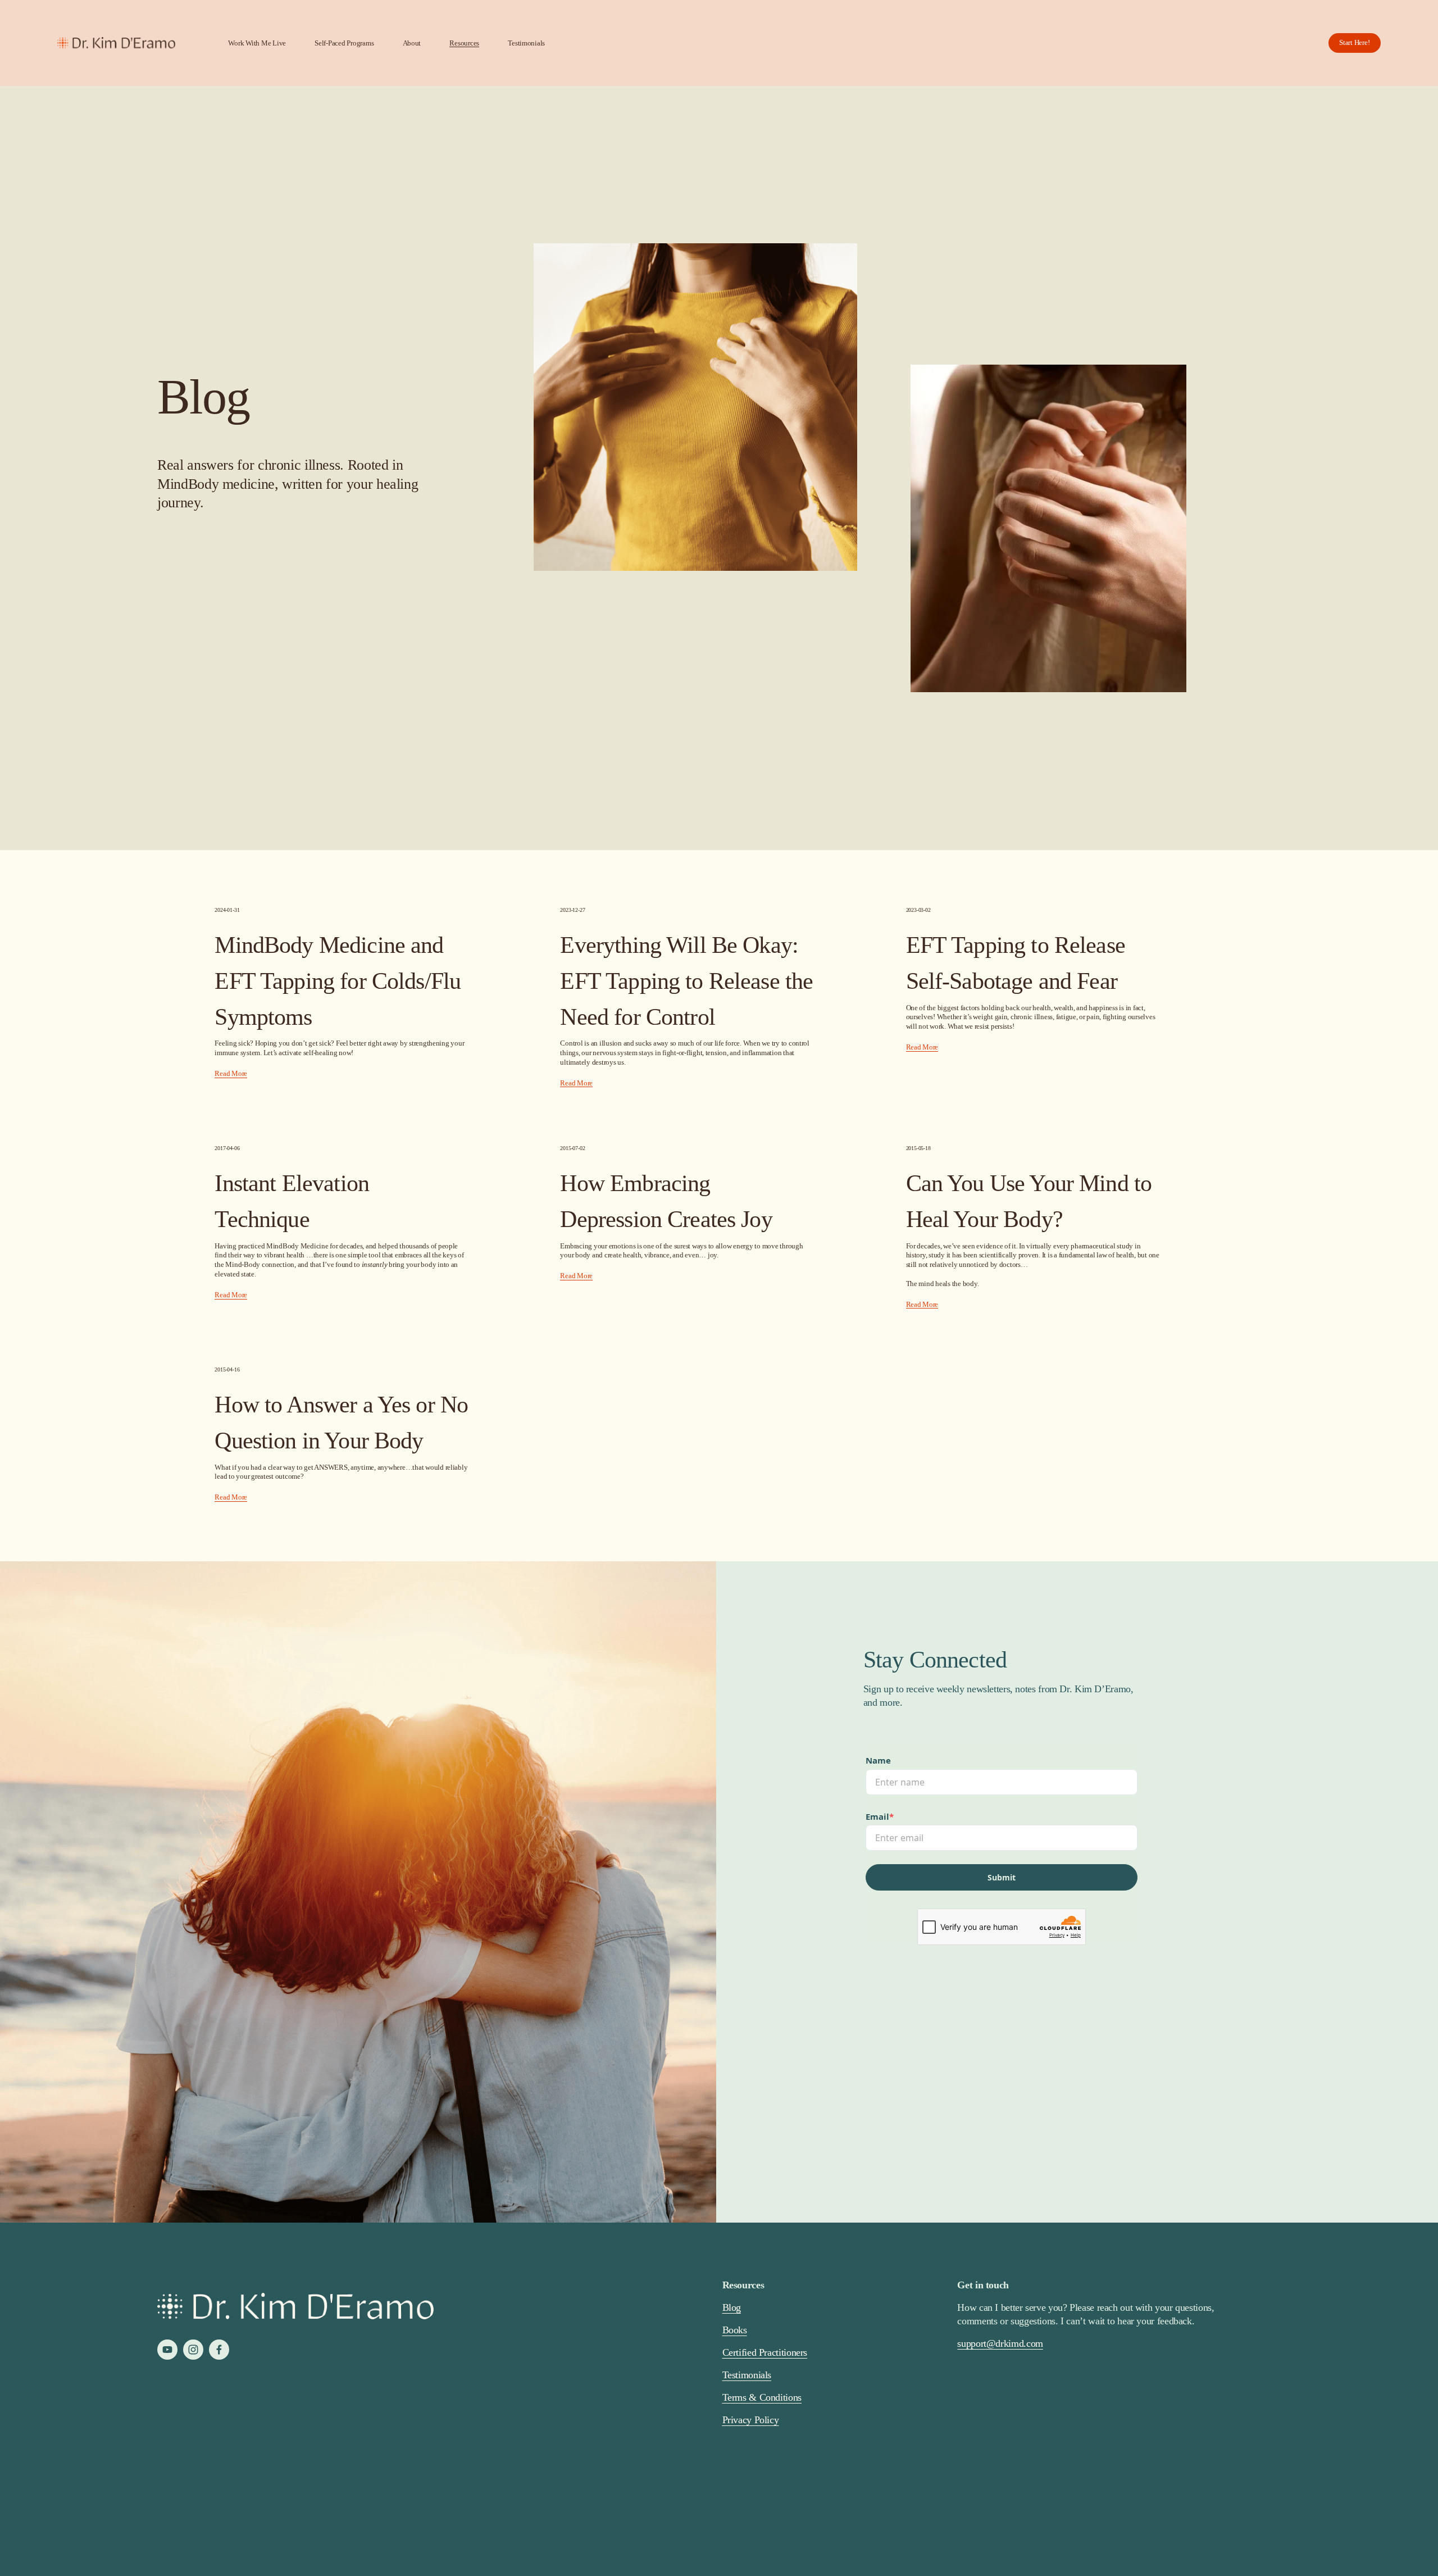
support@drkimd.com (1000, 2343)
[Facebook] (219, 2350)
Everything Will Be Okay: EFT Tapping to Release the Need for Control (686, 981)
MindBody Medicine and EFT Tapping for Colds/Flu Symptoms (338, 981)
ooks (738, 2330)
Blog (732, 2307)
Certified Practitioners (765, 2352)
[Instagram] (193, 2350)
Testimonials (526, 43)
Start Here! (1354, 42)
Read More (231, 1074)
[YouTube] (167, 2350)
